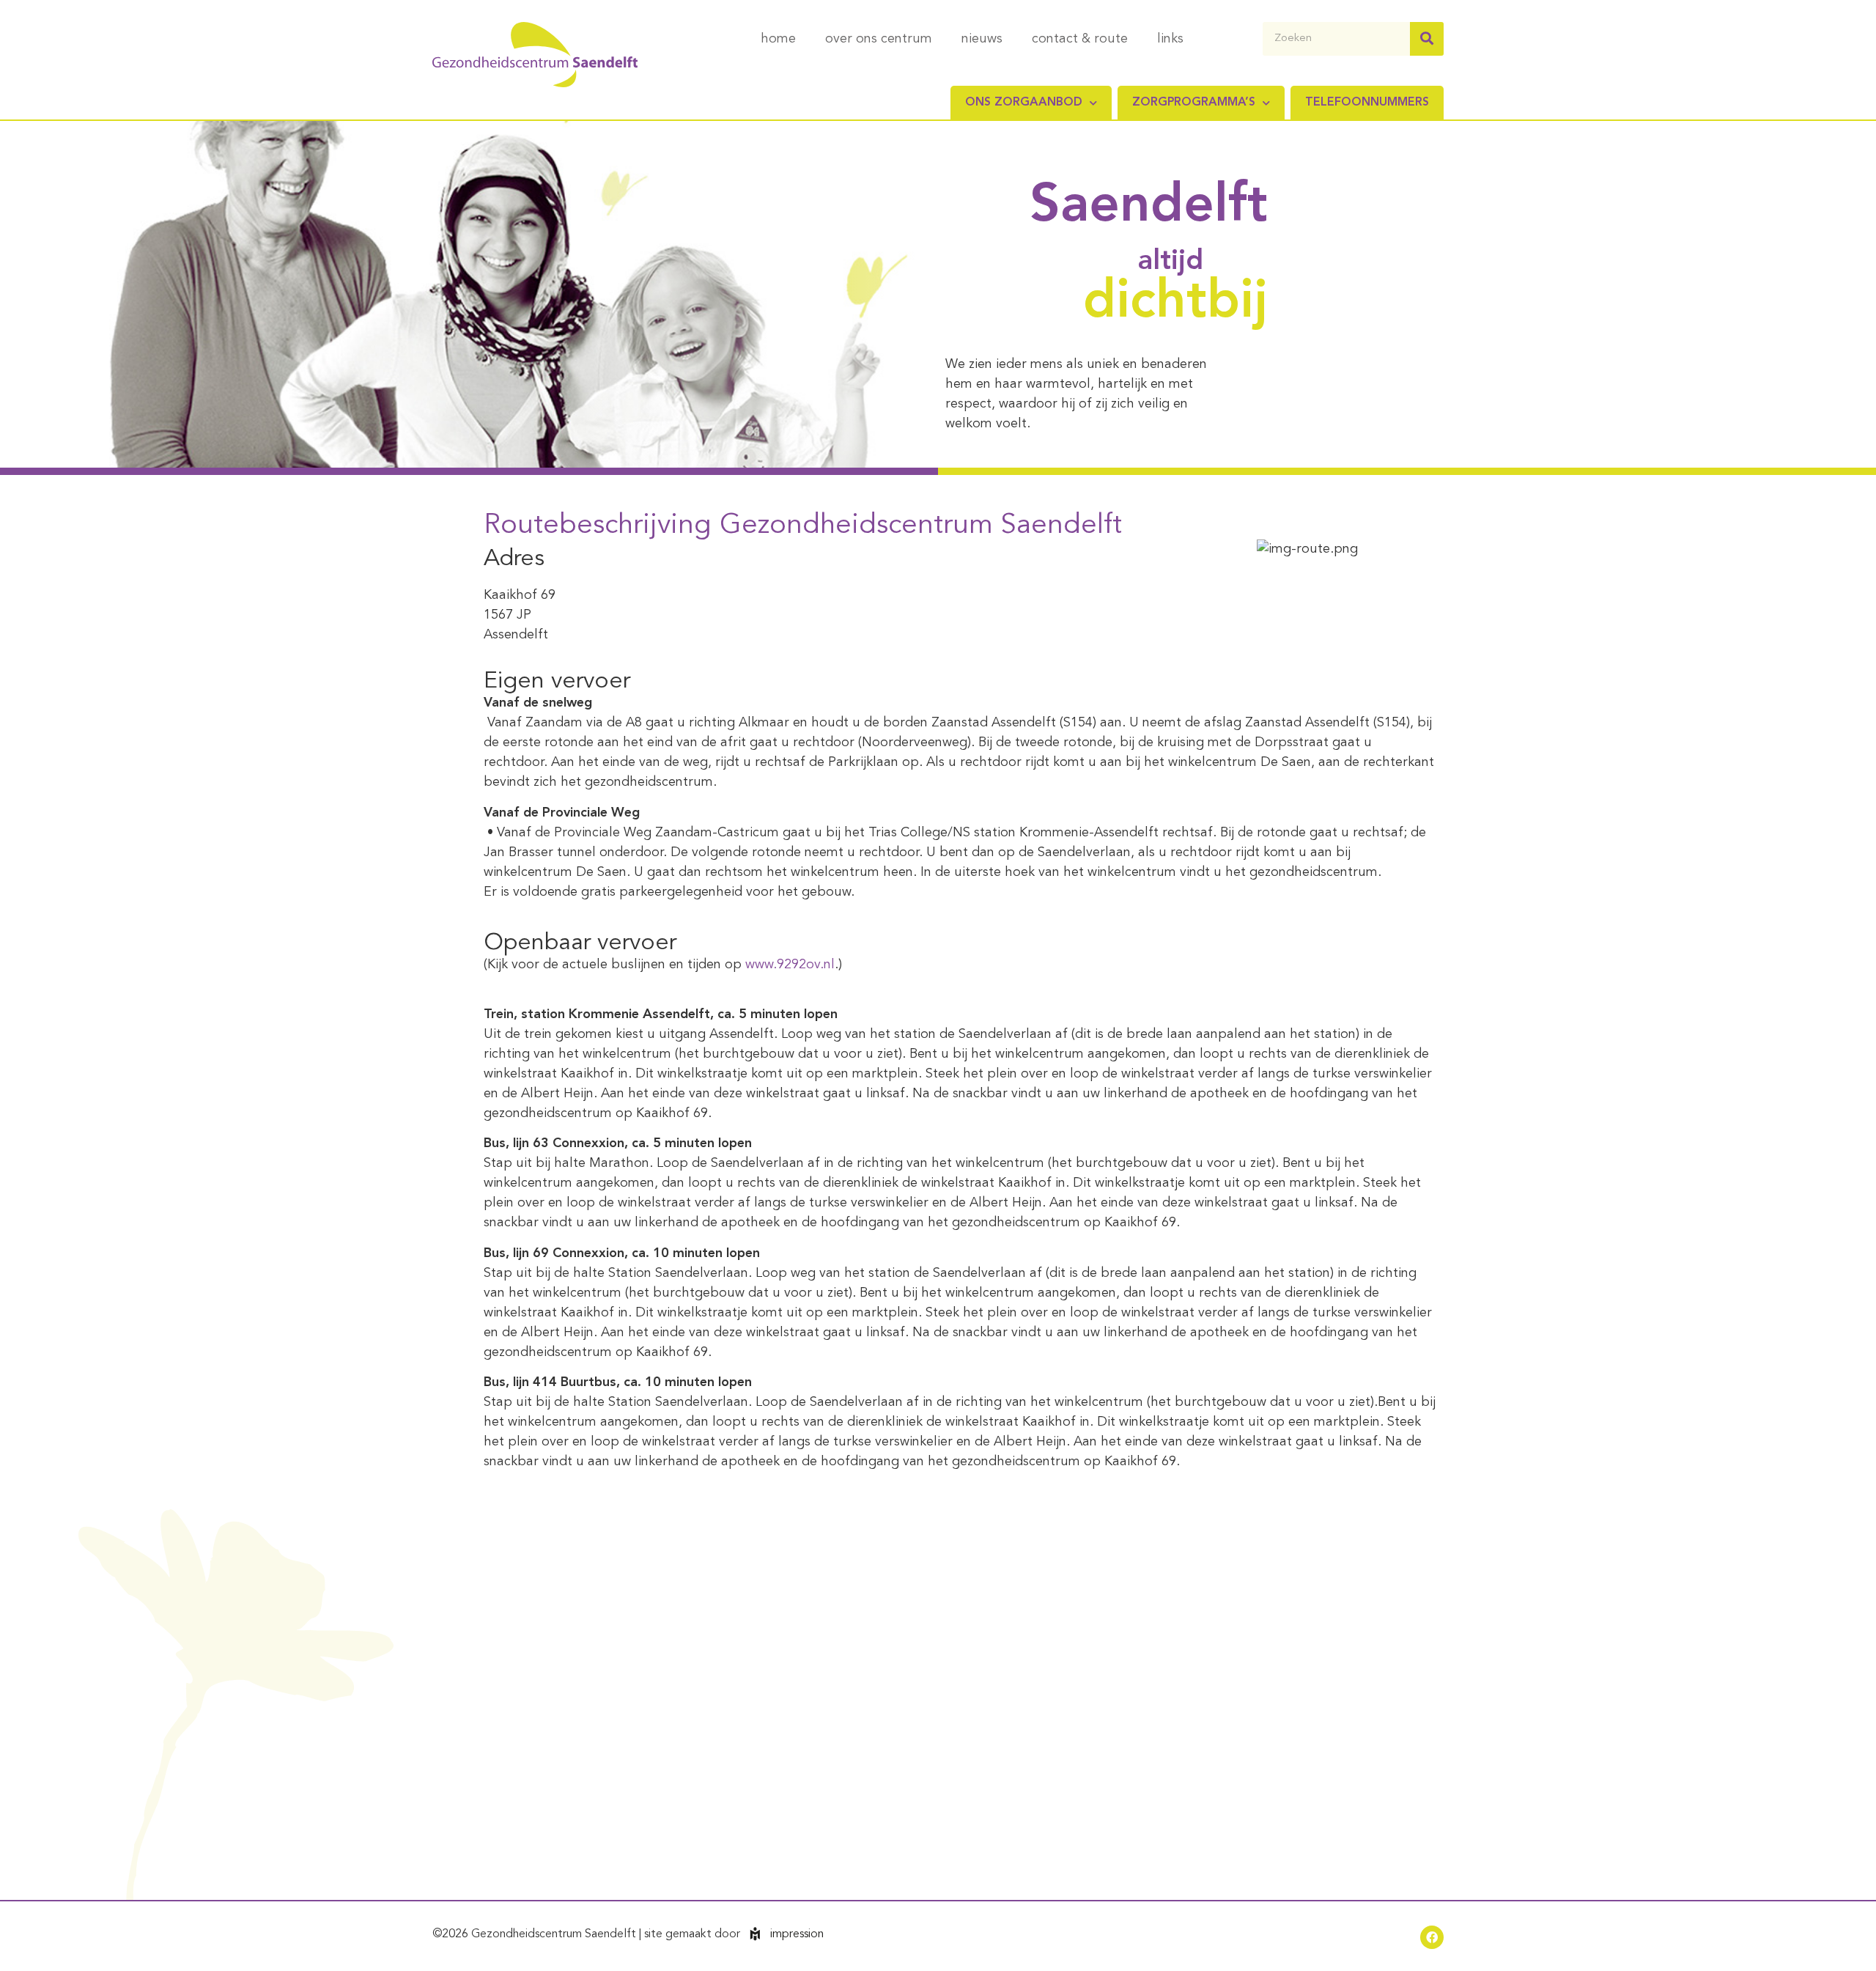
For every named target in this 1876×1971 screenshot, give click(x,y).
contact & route (1080, 39)
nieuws (982, 39)
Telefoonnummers (1367, 103)
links (1170, 39)
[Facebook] (1432, 1937)
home (778, 39)
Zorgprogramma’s (1194, 103)
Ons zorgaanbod (1024, 103)
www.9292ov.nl (790, 965)
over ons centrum (879, 39)
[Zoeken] (1427, 39)
